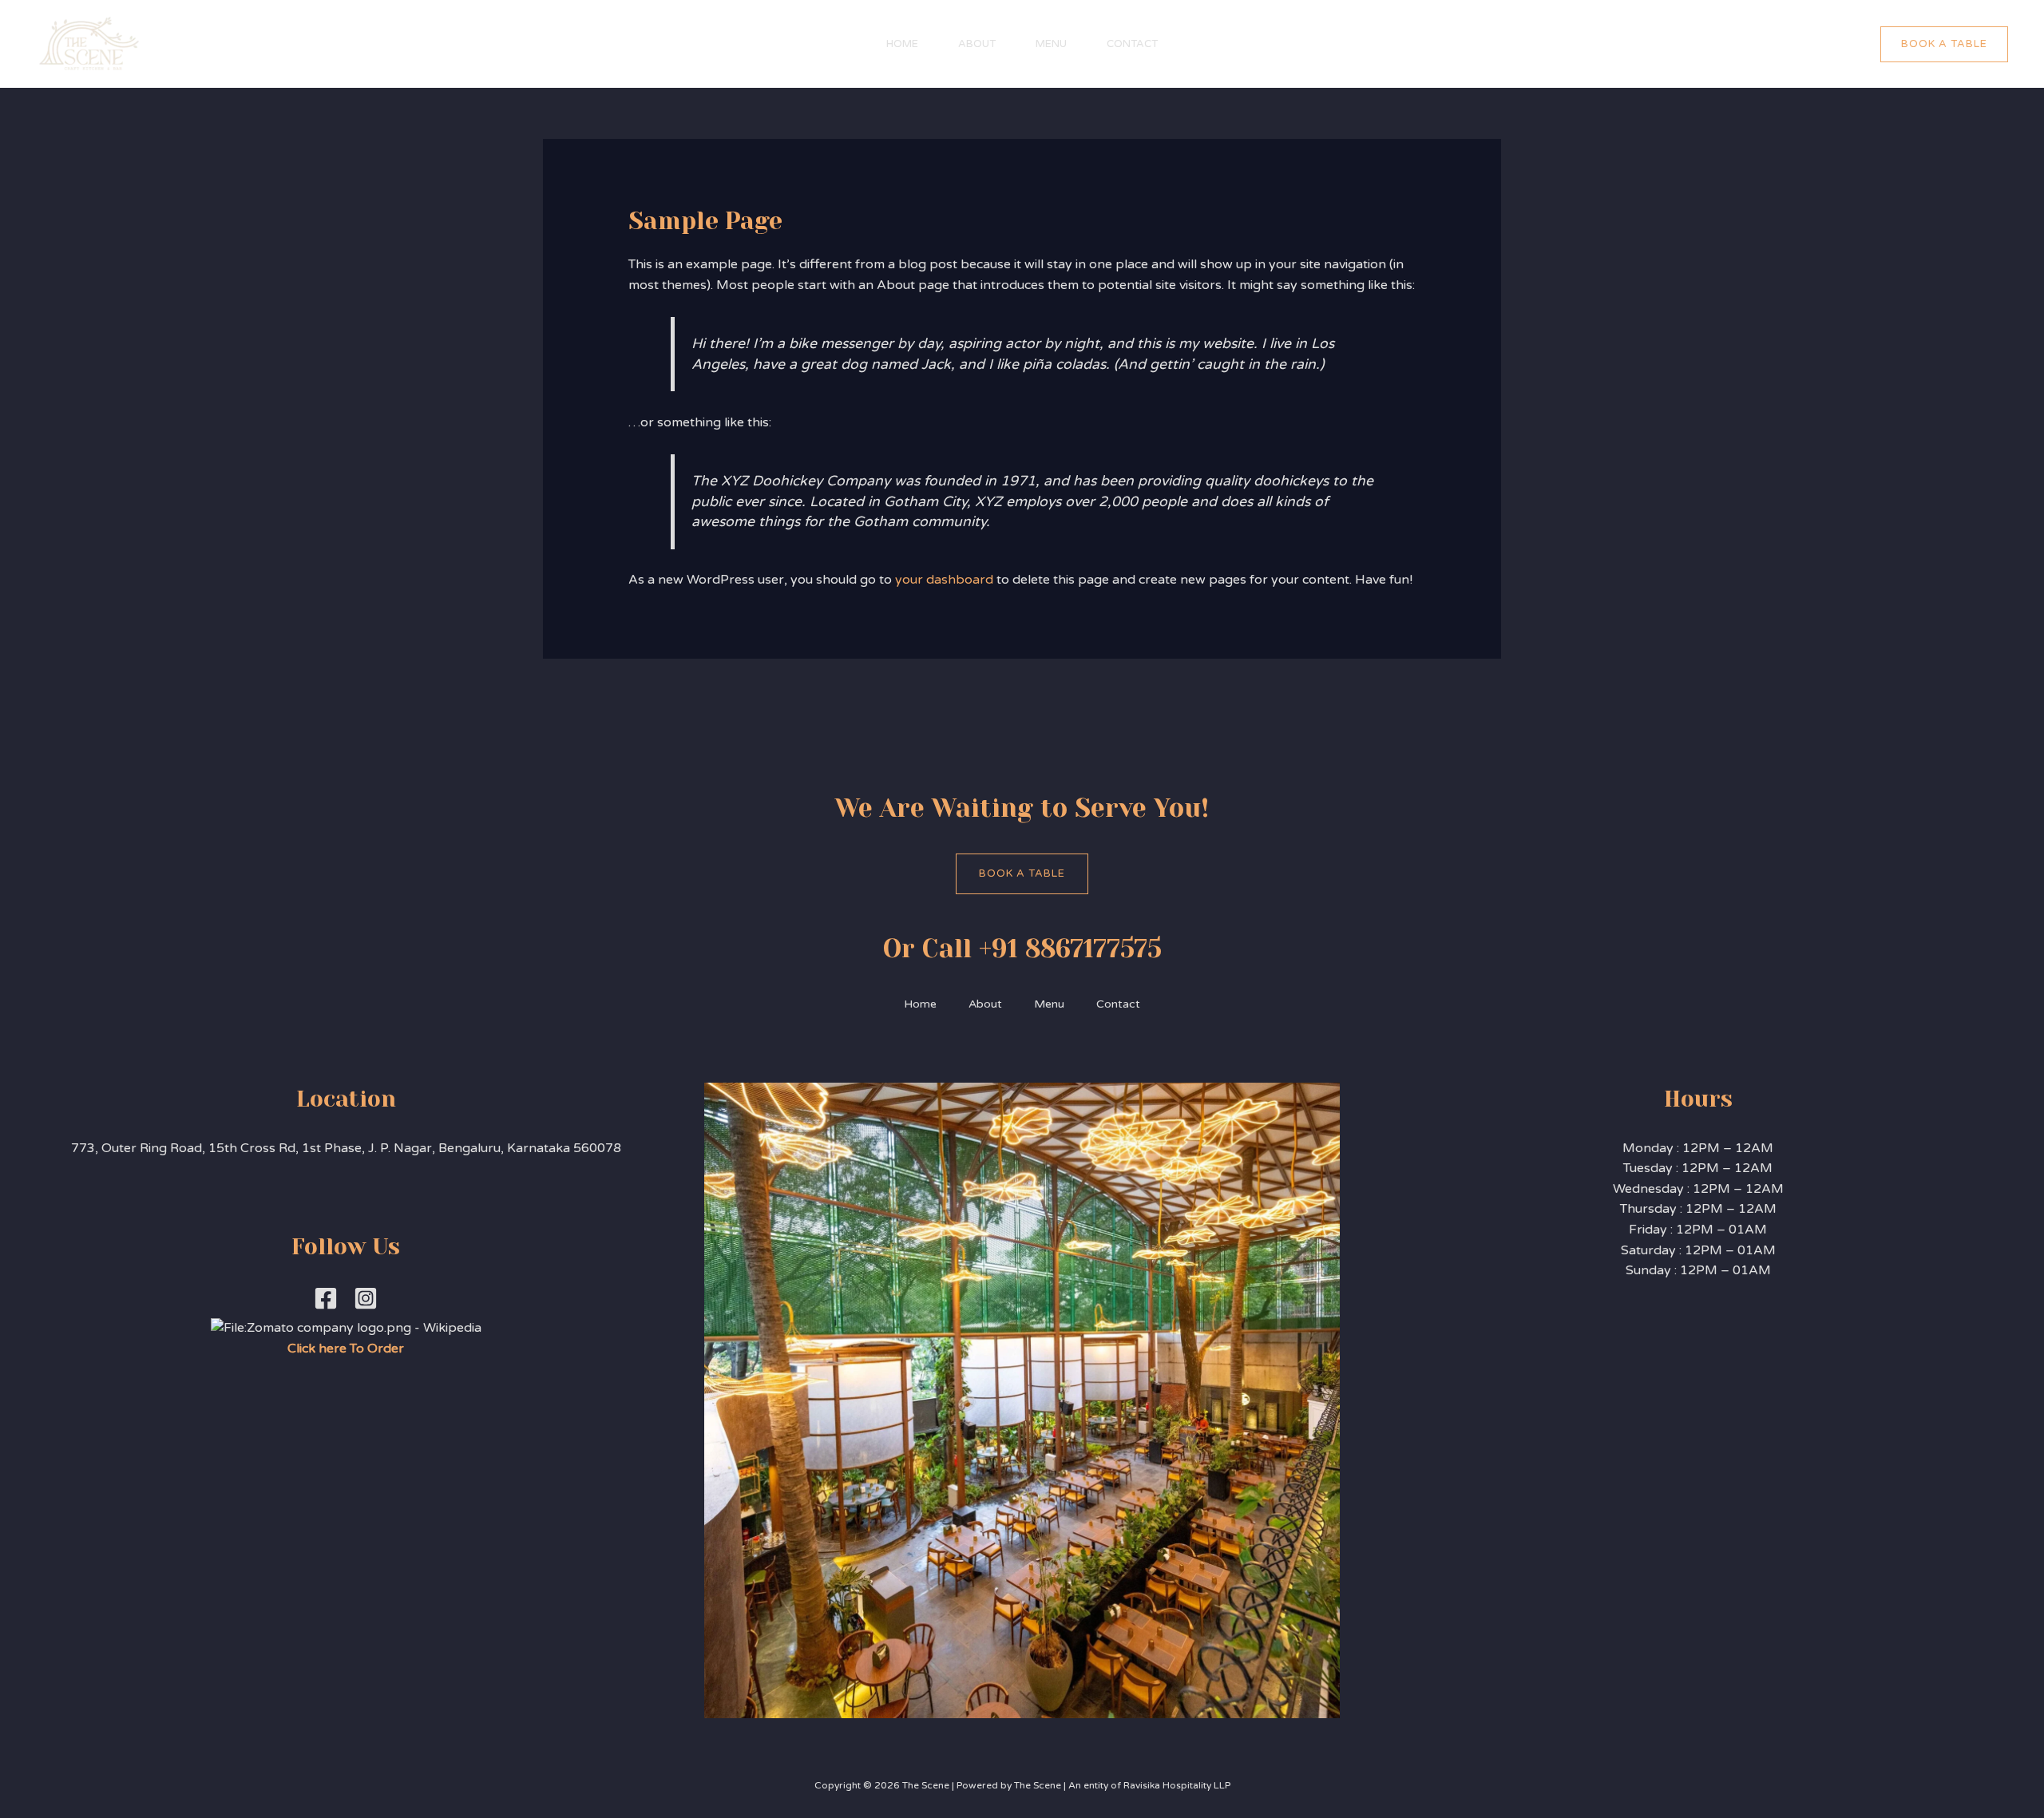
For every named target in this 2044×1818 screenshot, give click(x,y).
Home (902, 44)
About (977, 44)
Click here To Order (346, 1349)
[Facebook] (326, 1298)
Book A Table (1022, 873)
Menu (1051, 44)
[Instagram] (366, 1298)
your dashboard (944, 580)
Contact (1132, 44)
